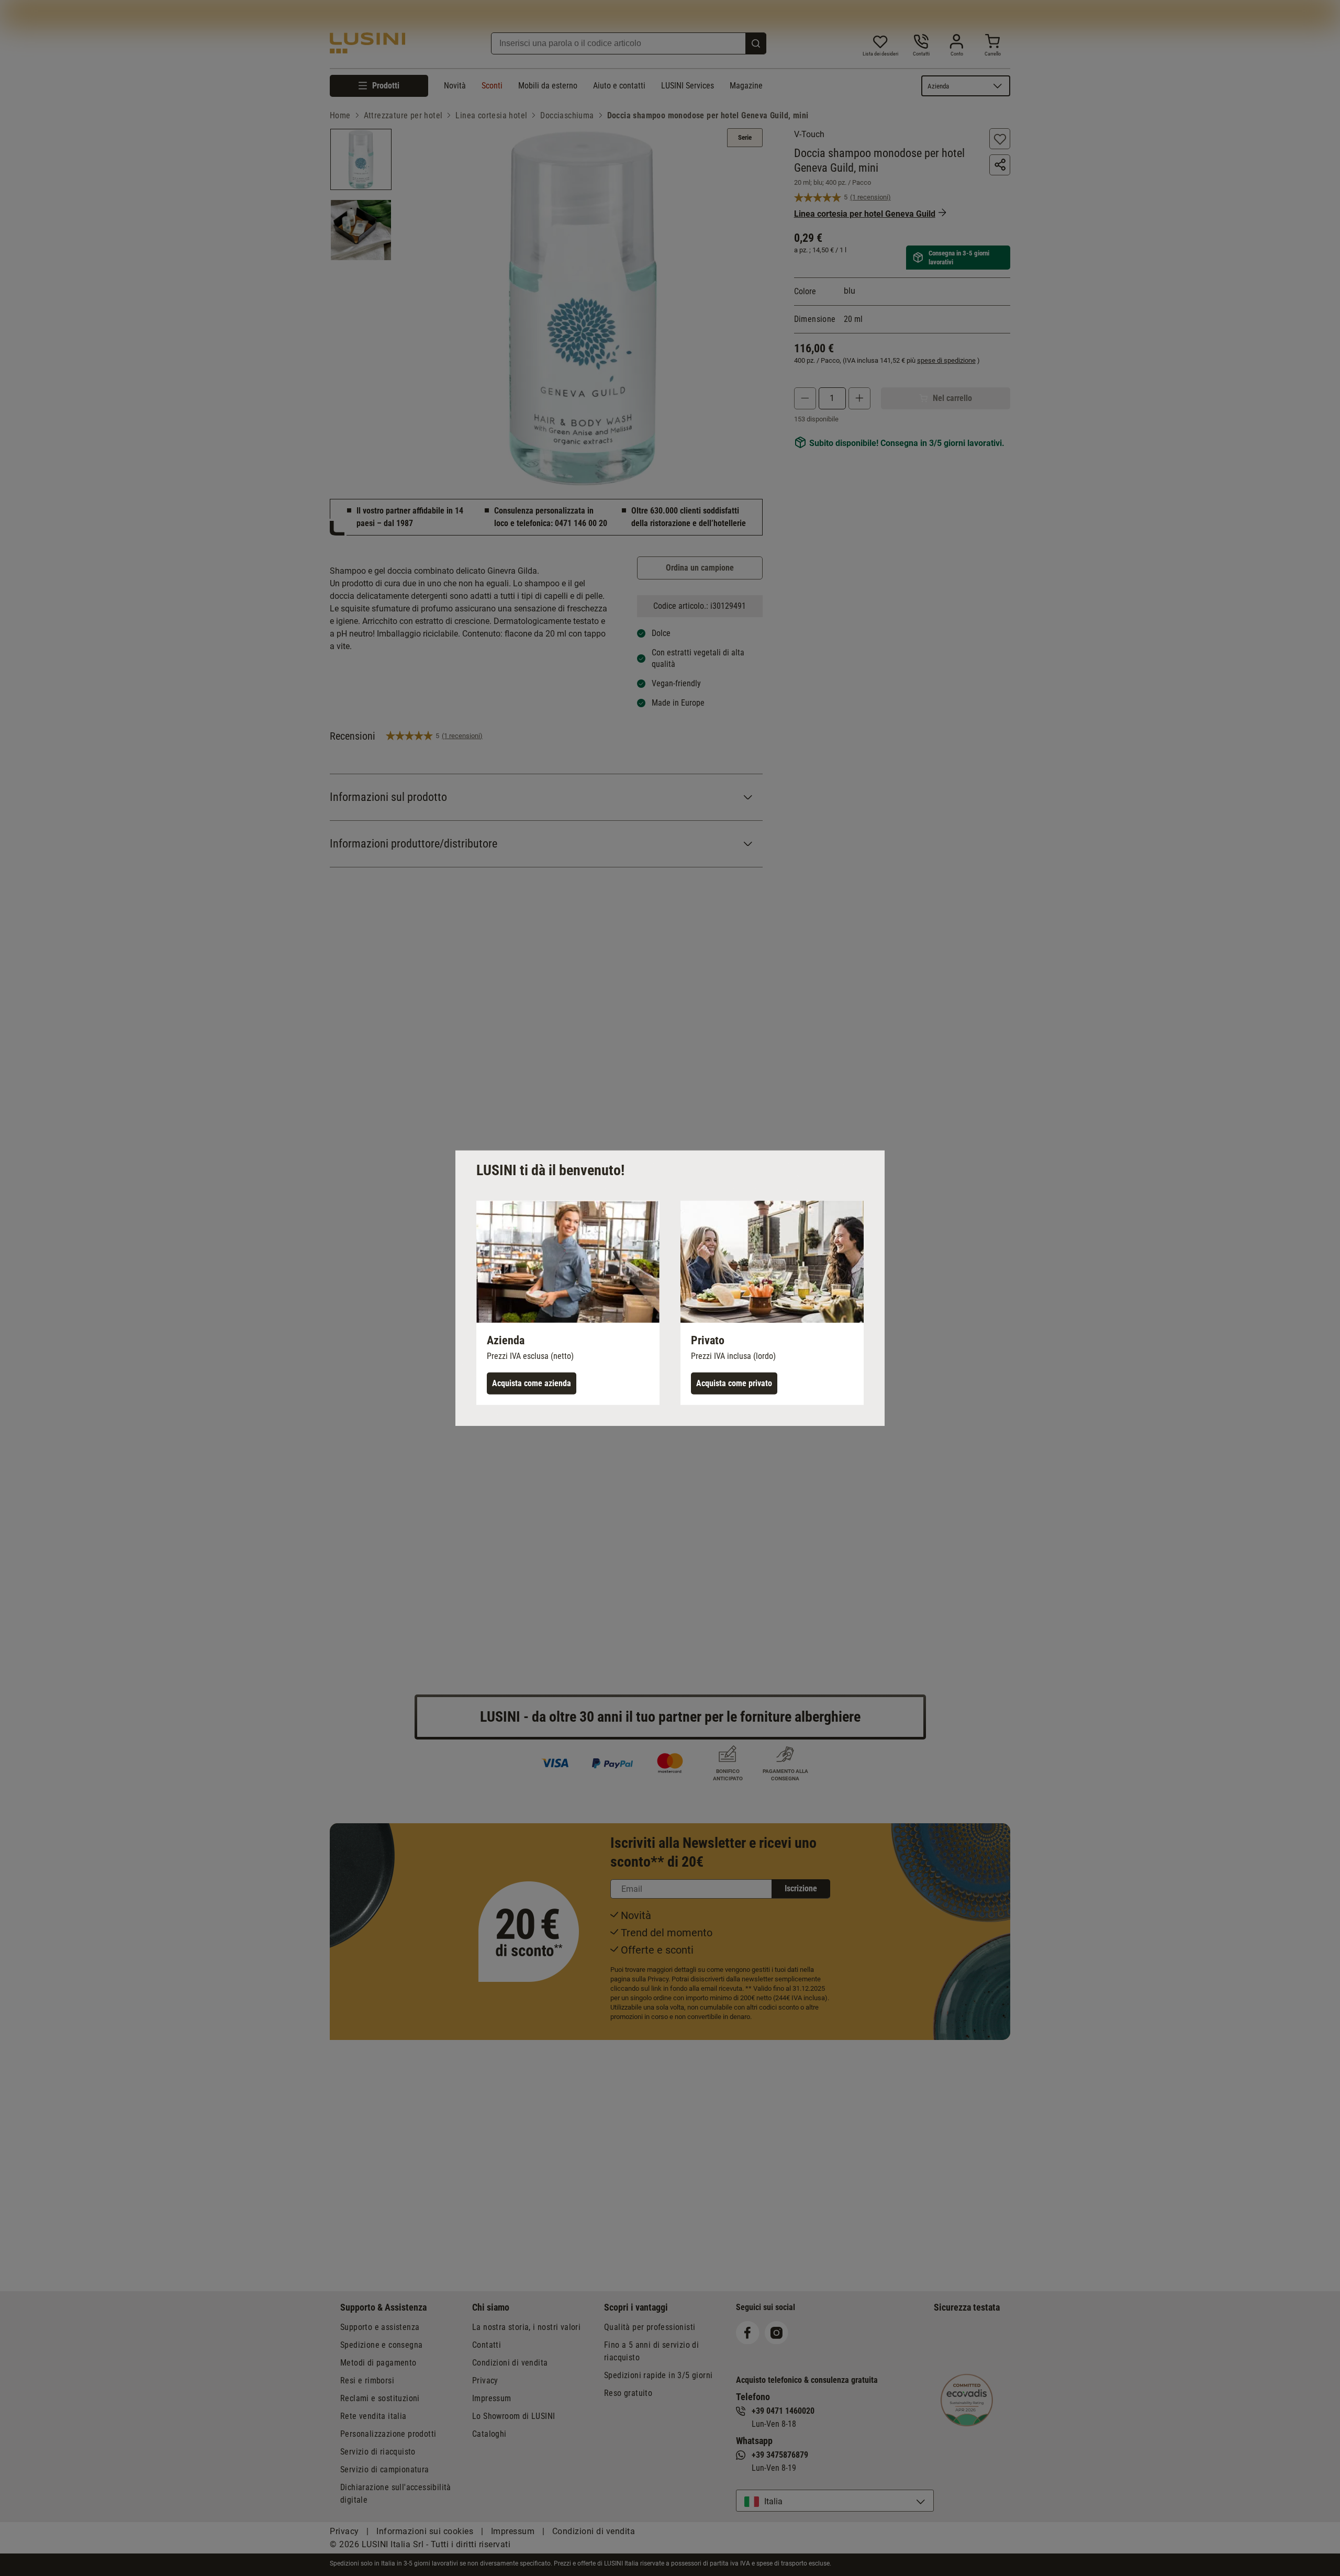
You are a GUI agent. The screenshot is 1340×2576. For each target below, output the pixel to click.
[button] (568, 1302)
